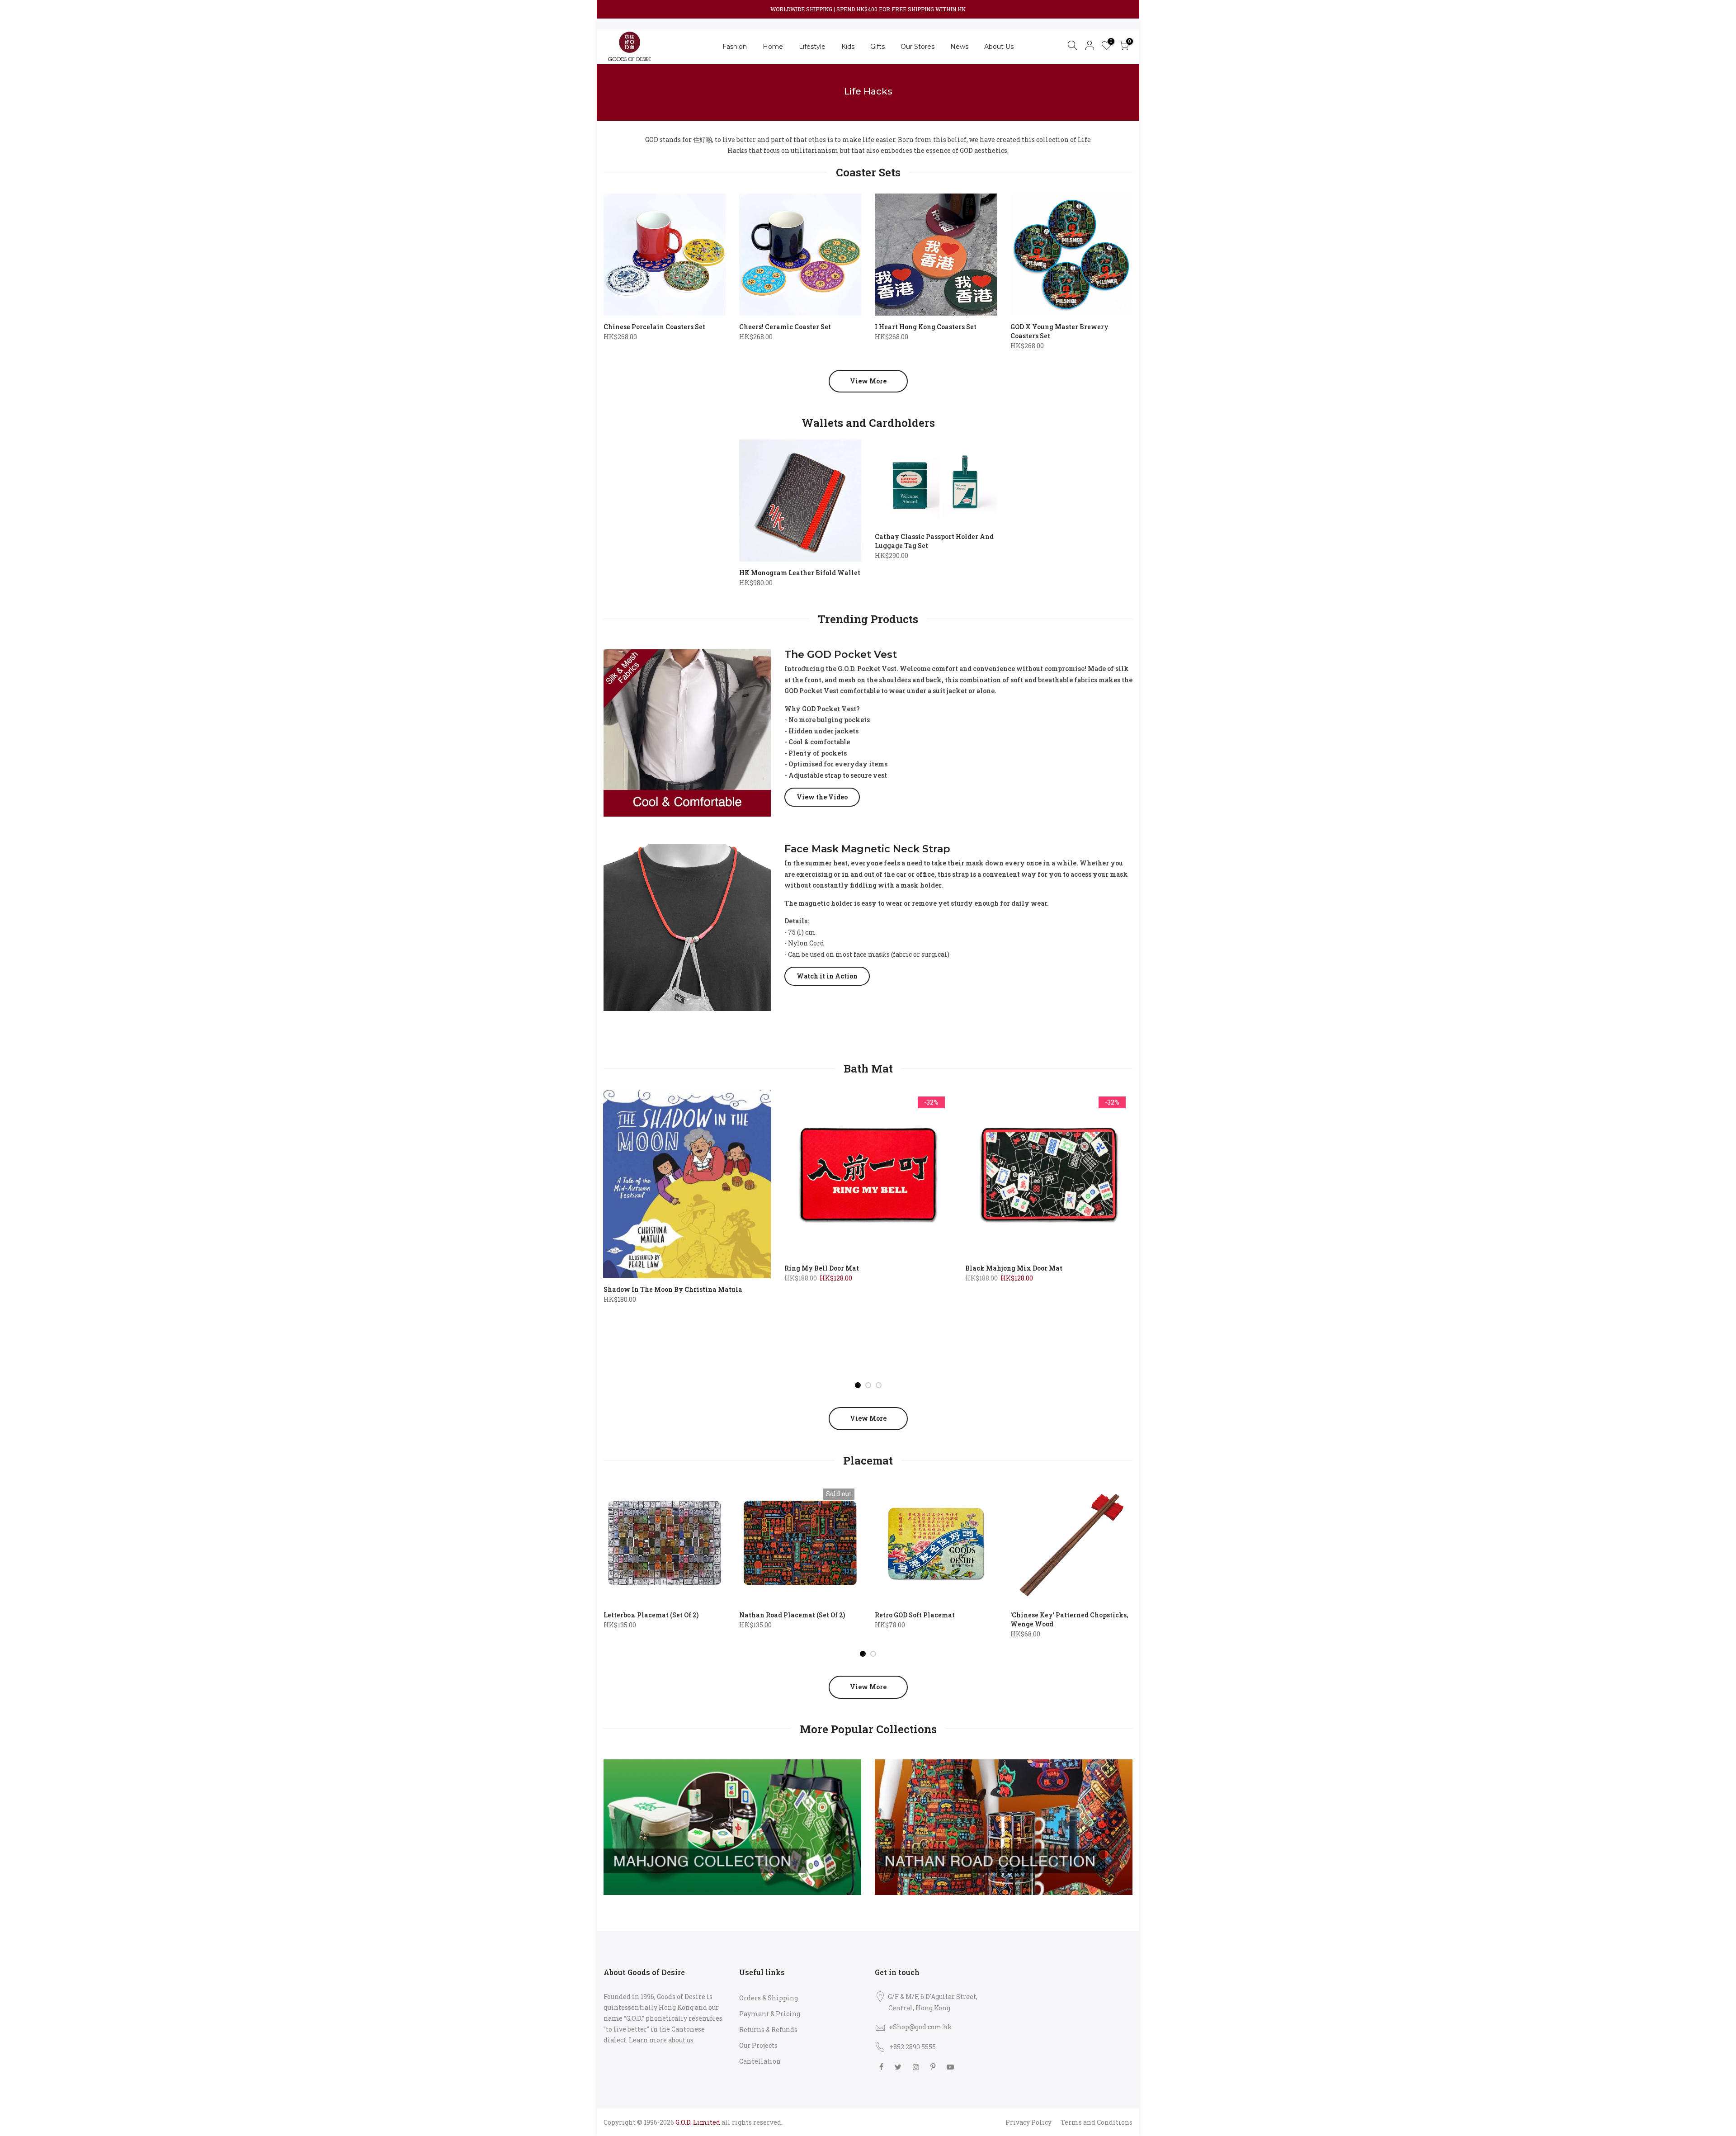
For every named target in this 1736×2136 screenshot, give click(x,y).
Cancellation (760, 2061)
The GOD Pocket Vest (841, 655)
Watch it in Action (827, 976)
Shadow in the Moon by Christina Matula (673, 1289)
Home (773, 47)
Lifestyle (812, 47)
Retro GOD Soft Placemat (915, 1615)
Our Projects (758, 2045)
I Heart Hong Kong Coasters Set (926, 327)
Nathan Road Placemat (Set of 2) (792, 1615)
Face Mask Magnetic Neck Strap (867, 849)
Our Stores (918, 47)
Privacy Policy (1028, 2122)
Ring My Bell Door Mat (822, 1268)
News (959, 47)
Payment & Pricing (770, 2014)
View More (868, 381)
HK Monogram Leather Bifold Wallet (800, 573)
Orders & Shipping (769, 1998)
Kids (848, 47)
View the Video (822, 797)
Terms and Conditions (1097, 2122)
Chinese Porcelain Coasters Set (654, 327)
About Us (999, 47)
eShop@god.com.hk (921, 2027)
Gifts (877, 47)
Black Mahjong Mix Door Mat (1014, 1268)
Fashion (735, 47)
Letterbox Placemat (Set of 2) (651, 1615)
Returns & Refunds (768, 2030)
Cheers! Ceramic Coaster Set (785, 327)
